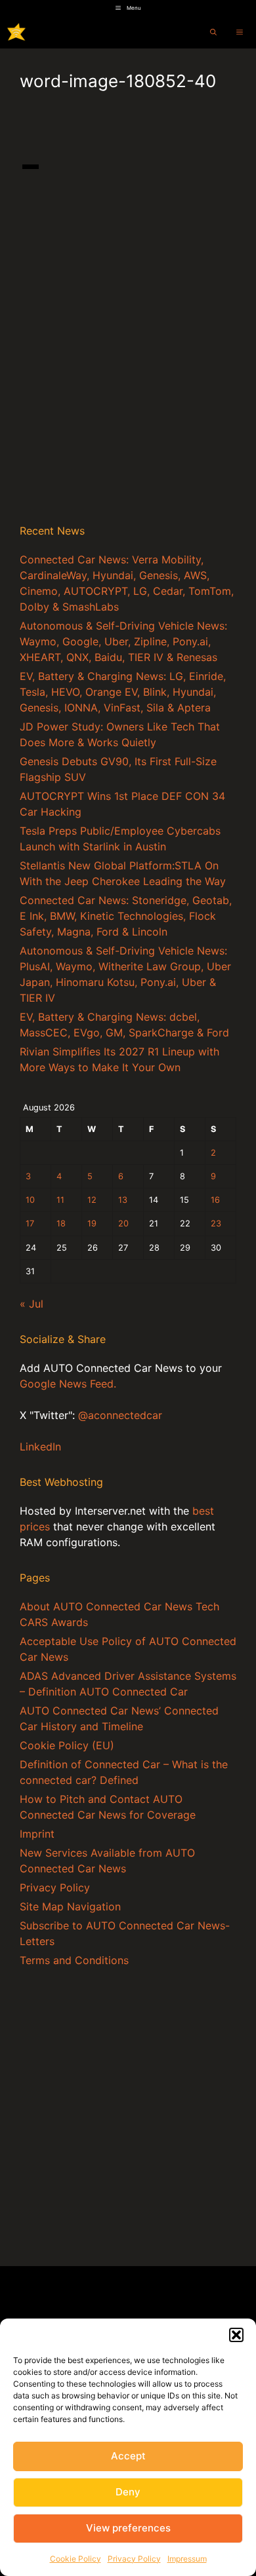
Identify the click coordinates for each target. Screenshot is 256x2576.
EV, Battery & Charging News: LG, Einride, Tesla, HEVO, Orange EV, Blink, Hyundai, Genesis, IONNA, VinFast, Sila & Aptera (123, 692)
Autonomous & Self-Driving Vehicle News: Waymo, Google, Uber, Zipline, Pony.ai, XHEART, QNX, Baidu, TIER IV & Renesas (123, 641)
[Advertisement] (128, 375)
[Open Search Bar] (213, 32)
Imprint (37, 1834)
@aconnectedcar (120, 1415)
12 (92, 1200)
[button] (236, 2335)
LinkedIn (40, 1447)
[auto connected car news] (16, 32)
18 (61, 1223)
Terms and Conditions (74, 1960)
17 (30, 1223)
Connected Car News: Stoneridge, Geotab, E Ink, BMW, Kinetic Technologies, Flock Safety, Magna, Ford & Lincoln (126, 916)
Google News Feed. (68, 1384)
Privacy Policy (134, 2559)
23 (216, 1223)
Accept (128, 2456)
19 (92, 1223)
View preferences (128, 2528)
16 (215, 1200)
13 (123, 1200)
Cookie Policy (75, 2559)
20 (123, 1223)
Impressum (187, 2559)
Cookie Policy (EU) (67, 1745)
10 (30, 1200)
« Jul (32, 1304)
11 (60, 1200)
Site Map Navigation (70, 1906)
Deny (128, 2492)
